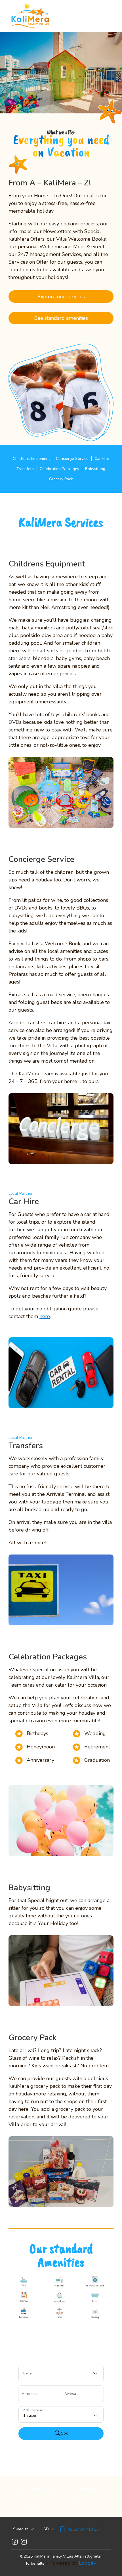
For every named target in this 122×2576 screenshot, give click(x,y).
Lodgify (88, 2563)
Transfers (25, 469)
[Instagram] (24, 2542)
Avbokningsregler (27, 2504)
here (45, 1316)
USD (45, 2529)
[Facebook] (15, 2542)
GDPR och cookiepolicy (32, 2489)
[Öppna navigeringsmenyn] (110, 17)
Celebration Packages (59, 469)
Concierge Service (72, 459)
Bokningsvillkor (82, 2489)
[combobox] (61, 2373)
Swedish (21, 2529)
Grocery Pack (61, 479)
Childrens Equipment (31, 459)
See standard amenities (61, 318)
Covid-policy (70, 2504)
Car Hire (102, 459)
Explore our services (61, 297)
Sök (64, 2433)
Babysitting (95, 469)
